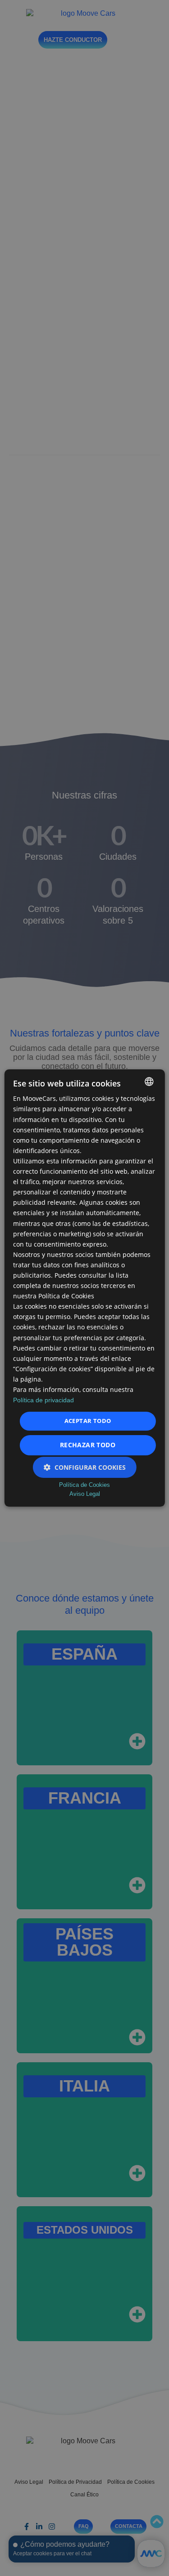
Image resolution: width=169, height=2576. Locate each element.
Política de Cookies (84, 1485)
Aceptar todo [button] (88, 1421)
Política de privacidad (43, 1400)
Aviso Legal (85, 1494)
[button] (85, 1467)
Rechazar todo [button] (88, 1445)
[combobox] (149, 1082)
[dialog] (84, 1288)
